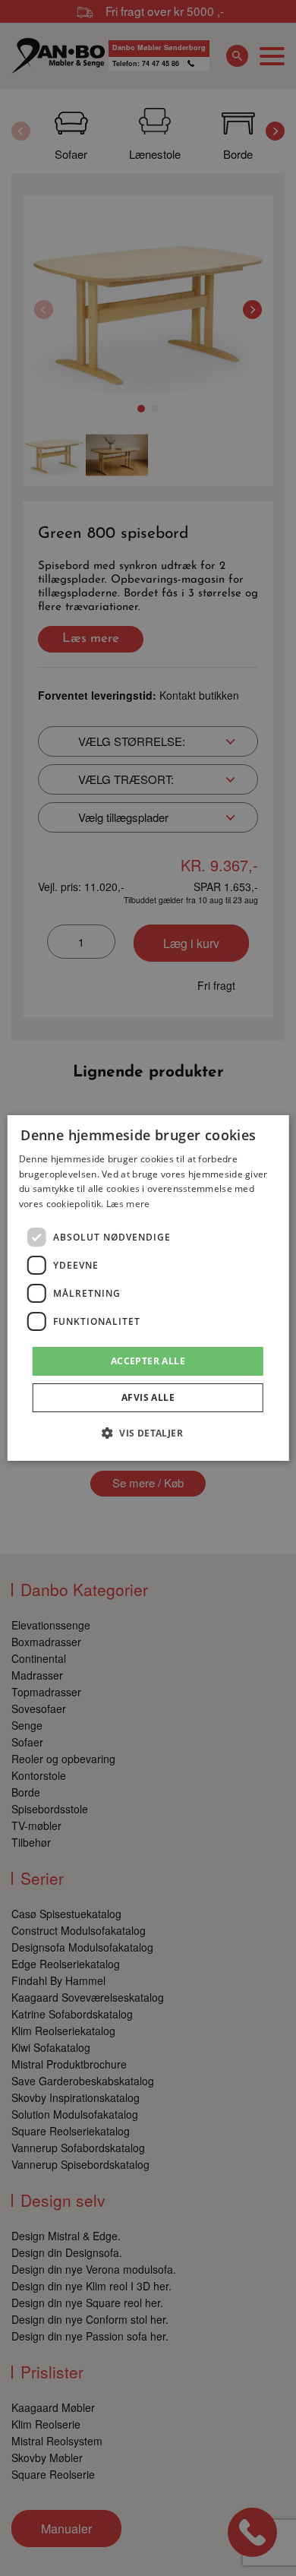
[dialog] (148, 1288)
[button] (148, 1433)
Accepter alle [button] (148, 1361)
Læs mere (128, 1204)
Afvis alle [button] (148, 1397)
